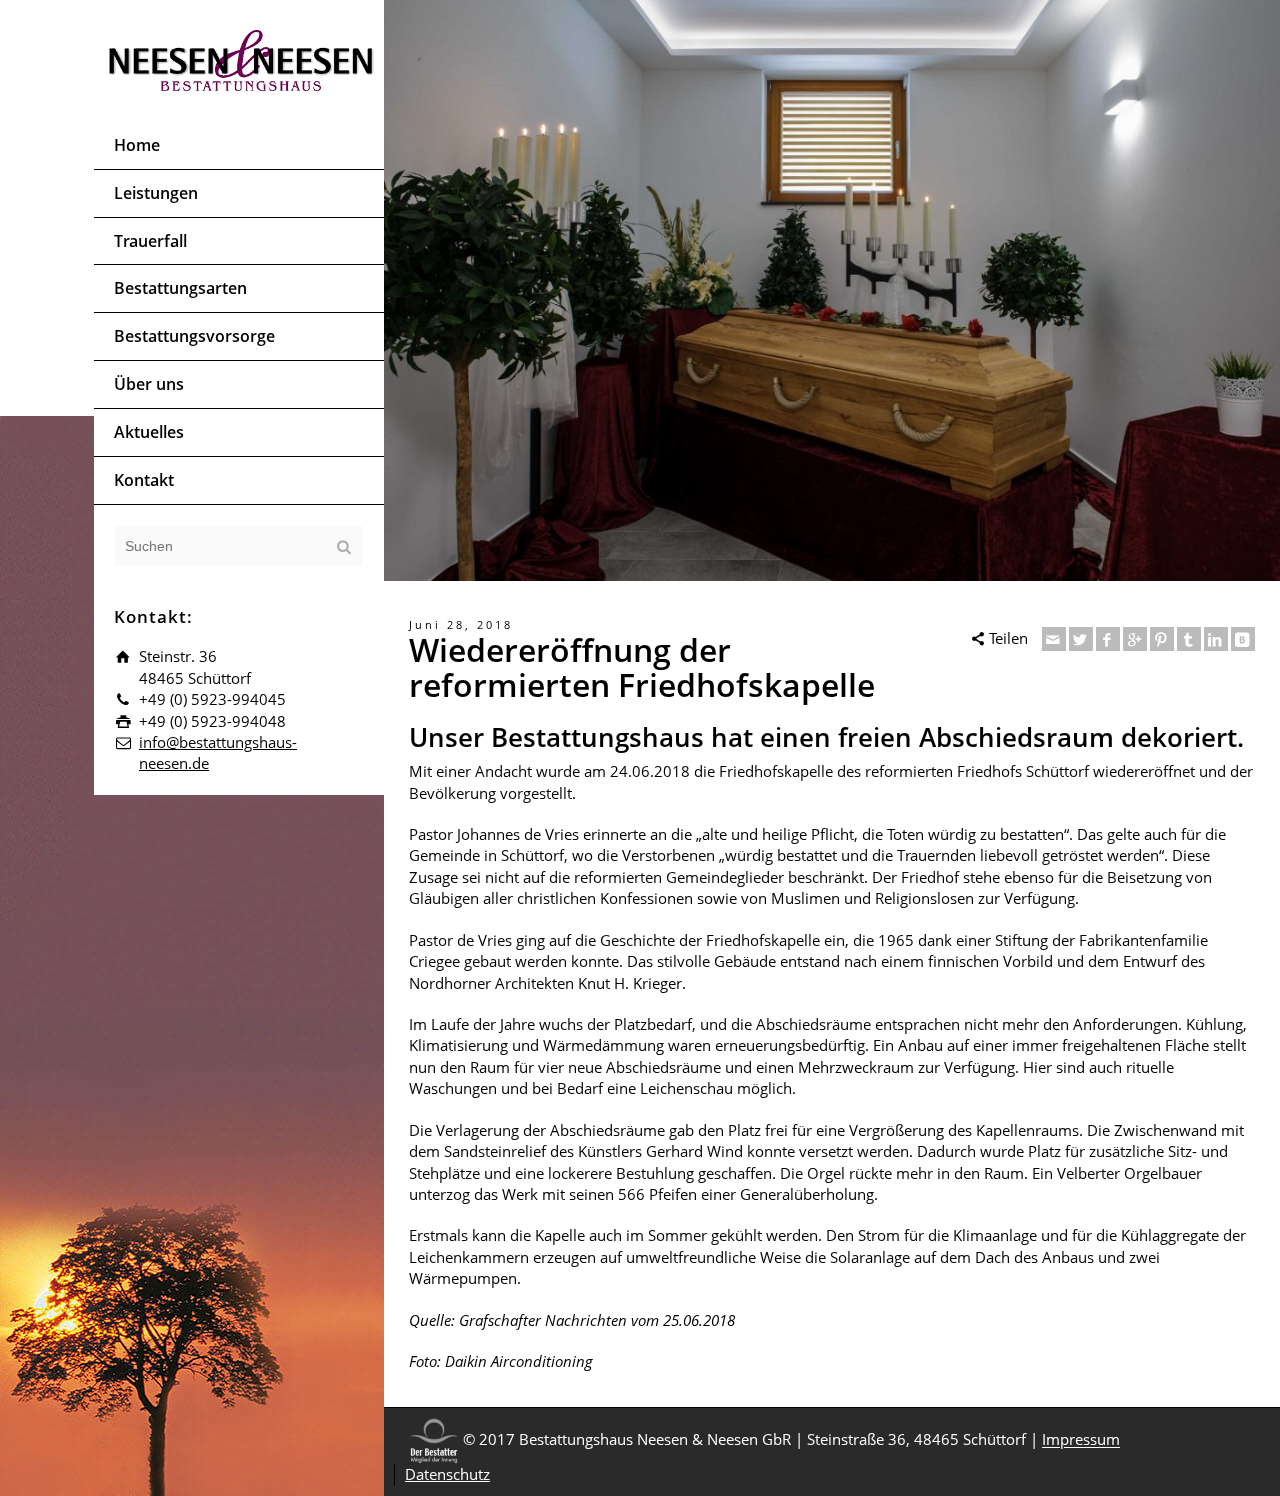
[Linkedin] (1216, 639)
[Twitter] (1081, 639)
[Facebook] (1108, 639)
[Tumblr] (1189, 639)
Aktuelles (149, 432)
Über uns (149, 384)
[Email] (1054, 639)
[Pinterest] (1162, 639)
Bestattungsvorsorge (194, 336)
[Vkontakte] (1243, 639)
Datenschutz (447, 1474)
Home (137, 145)
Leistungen (156, 193)
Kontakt (144, 480)
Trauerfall (150, 241)
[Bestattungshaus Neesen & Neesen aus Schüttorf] (241, 58)
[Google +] (1135, 639)
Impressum (1081, 1440)
